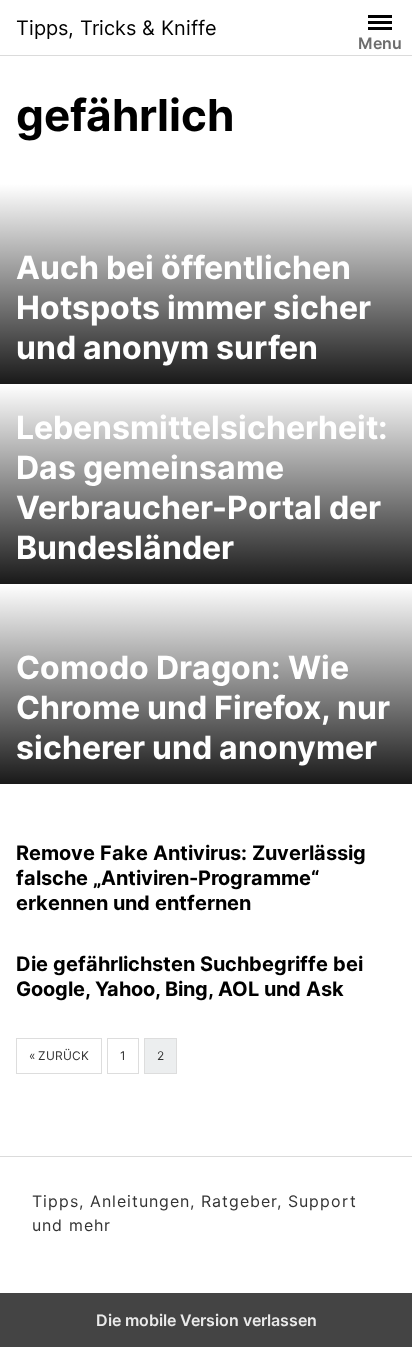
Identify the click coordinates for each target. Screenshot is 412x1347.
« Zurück (59, 1055)
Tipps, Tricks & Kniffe (116, 28)
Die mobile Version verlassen (206, 1320)
